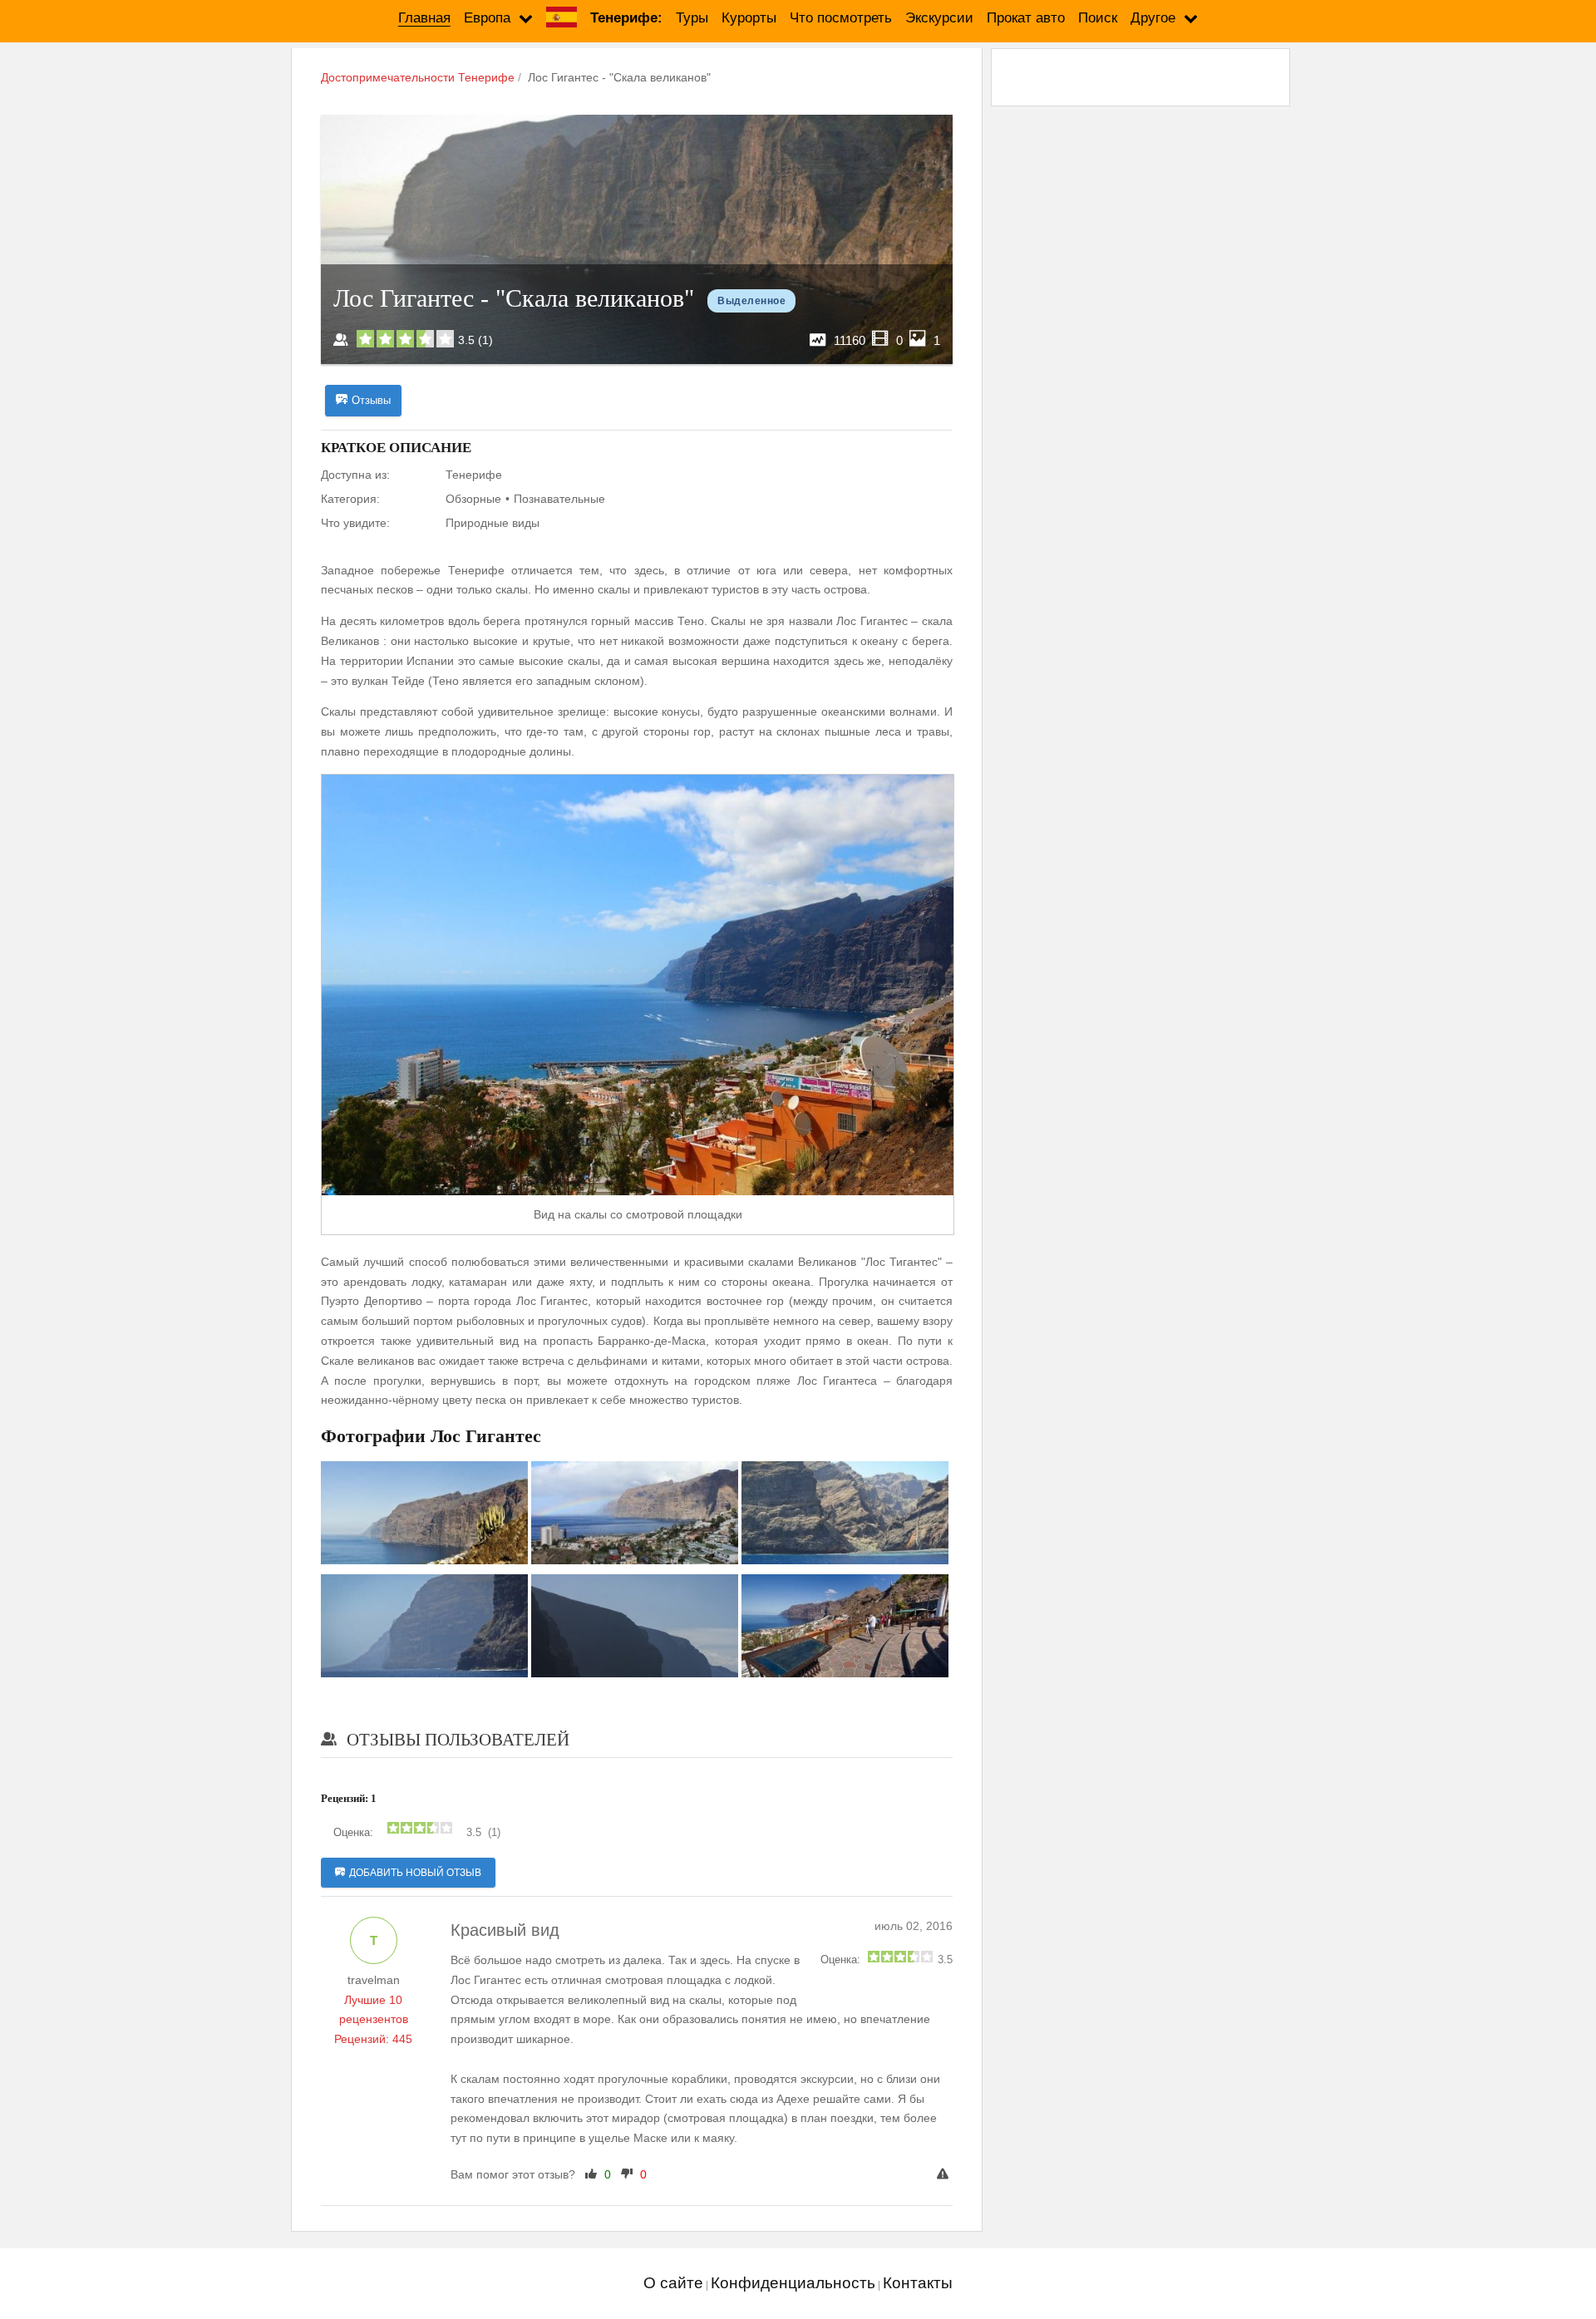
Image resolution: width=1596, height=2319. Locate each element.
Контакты (918, 2283)
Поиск (1098, 18)
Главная (424, 18)
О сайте (673, 2283)
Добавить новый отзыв (415, 1873)
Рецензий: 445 (373, 2039)
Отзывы (371, 400)
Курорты (749, 18)
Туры (692, 18)
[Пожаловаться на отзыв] (945, 2175)
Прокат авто (1026, 18)
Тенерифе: (626, 18)
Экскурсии (939, 18)
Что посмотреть (841, 18)
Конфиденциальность (793, 2283)
